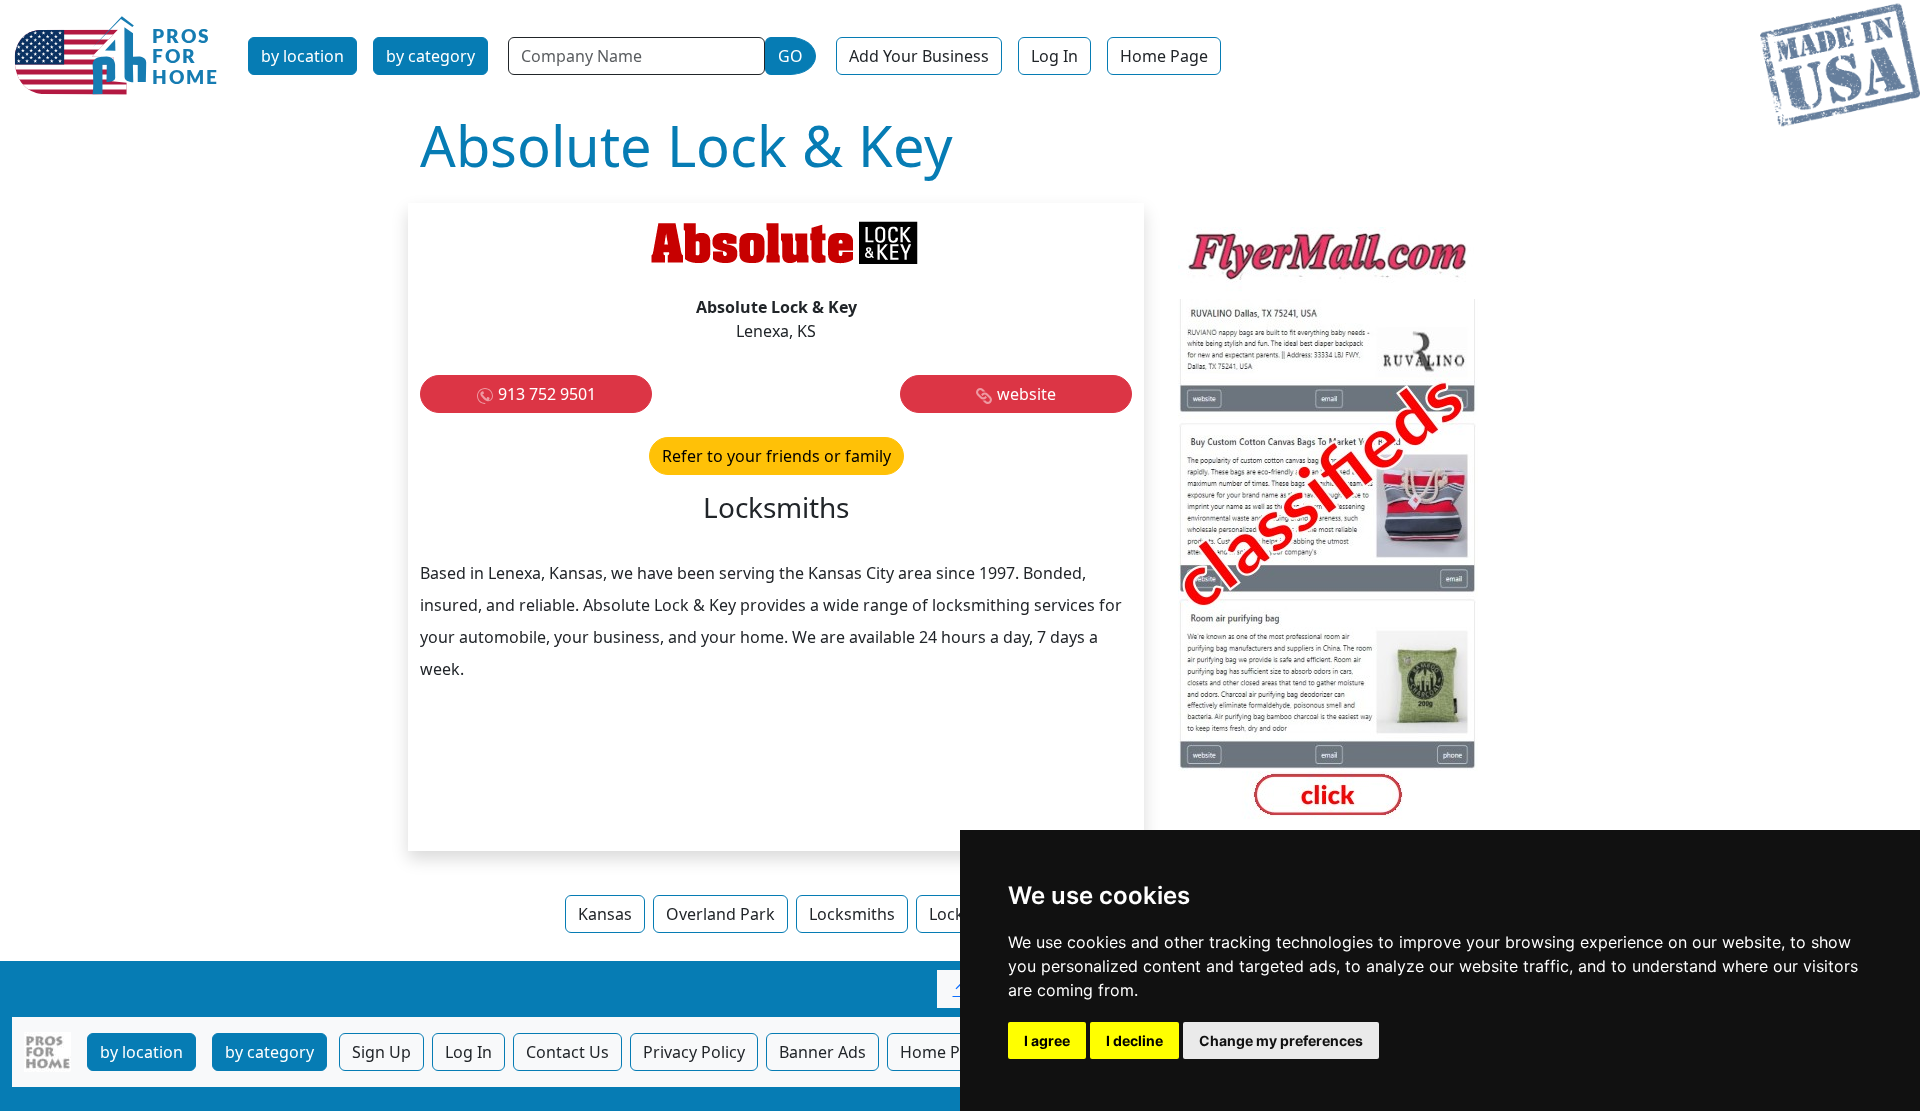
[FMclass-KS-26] (1328, 525)
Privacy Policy (694, 1052)
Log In (1054, 56)
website (1026, 394)
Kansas (605, 914)
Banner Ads (822, 1052)
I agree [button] (1047, 1040)
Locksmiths (852, 914)
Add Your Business (919, 56)
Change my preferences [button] (1281, 1040)
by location (302, 56)
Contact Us (567, 1052)
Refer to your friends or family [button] (776, 456)
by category (430, 56)
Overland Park (720, 914)
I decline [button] (1134, 1040)
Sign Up (381, 1052)
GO (790, 56)
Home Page (1164, 56)
